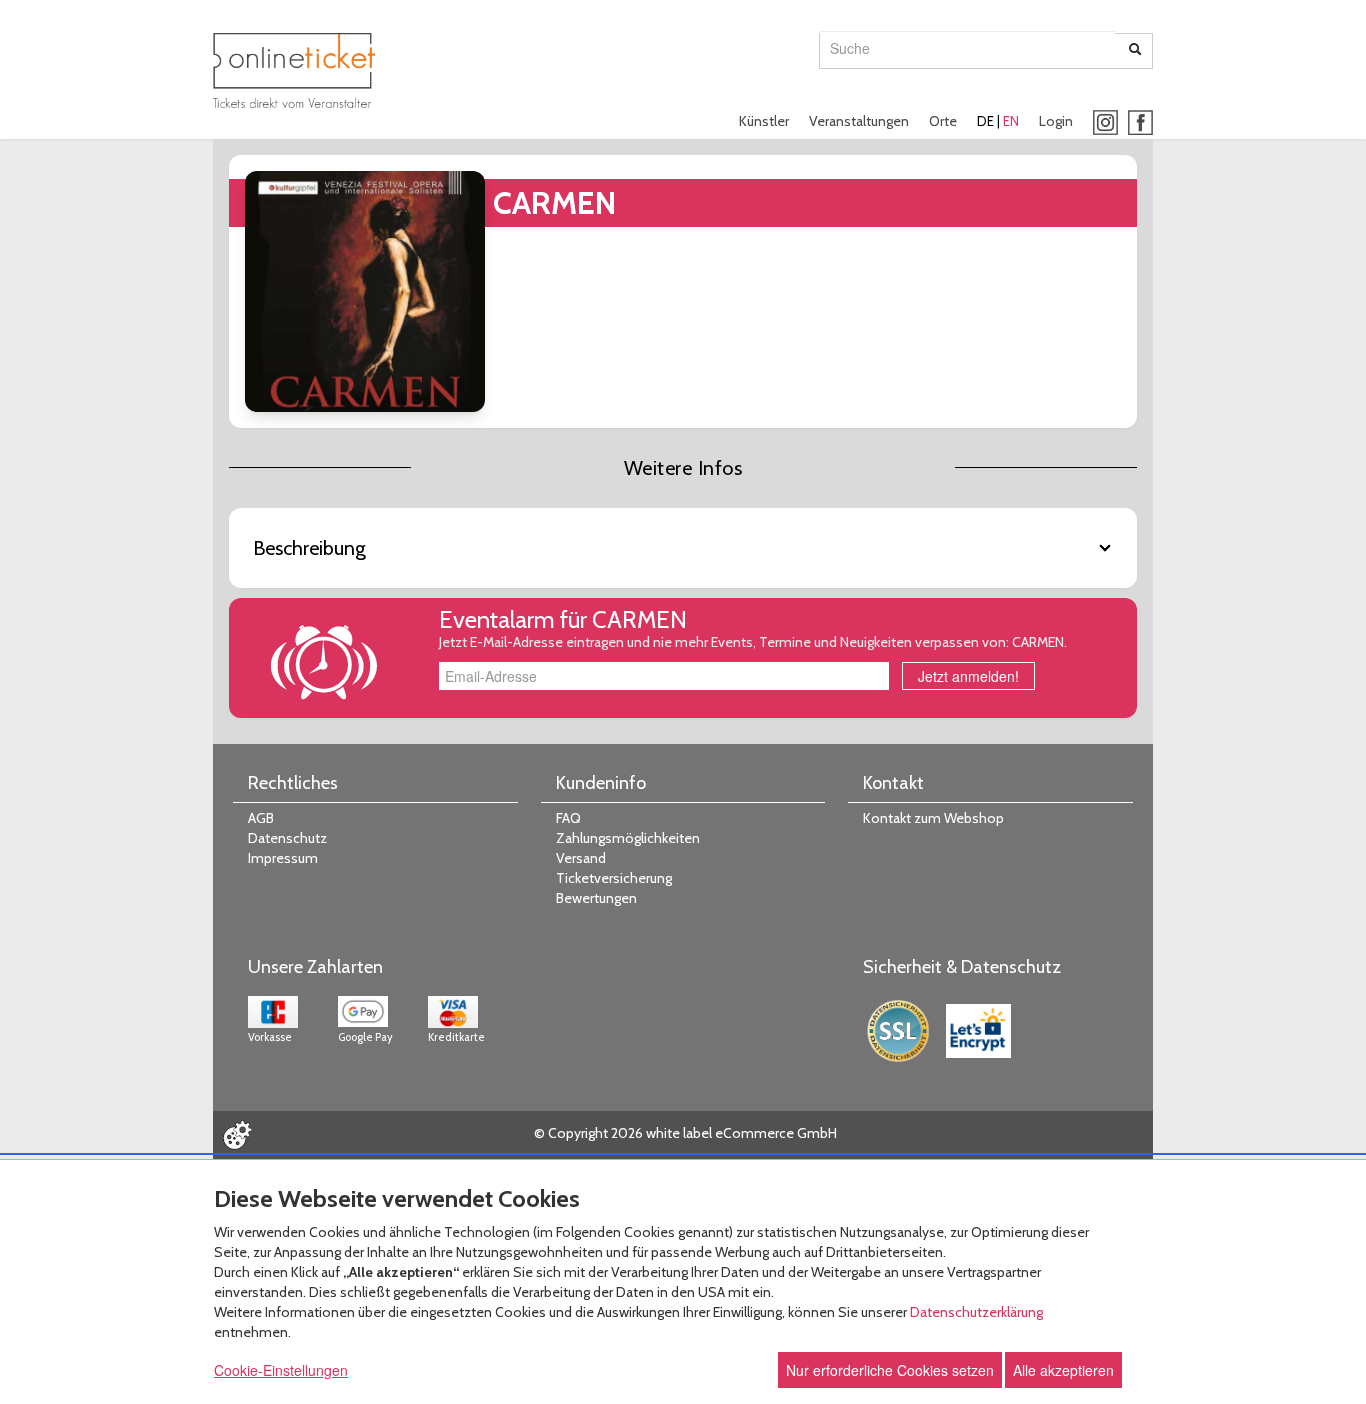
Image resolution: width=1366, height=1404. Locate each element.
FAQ (568, 818)
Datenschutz (287, 838)
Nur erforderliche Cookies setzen (890, 1370)
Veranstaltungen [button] (859, 121)
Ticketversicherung (614, 878)
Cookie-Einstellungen (281, 1370)
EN (1011, 121)
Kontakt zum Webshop (933, 818)
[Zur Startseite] (294, 70)
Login (1056, 121)
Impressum (283, 858)
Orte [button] (943, 121)
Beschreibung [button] (309, 548)
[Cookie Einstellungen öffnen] (237, 1135)
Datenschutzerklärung (976, 1312)
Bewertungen (596, 898)
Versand (581, 858)
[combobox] (967, 48)
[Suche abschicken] (1135, 51)
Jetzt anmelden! (968, 676)
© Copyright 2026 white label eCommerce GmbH (685, 1133)
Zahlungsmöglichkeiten (628, 838)
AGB (261, 818)
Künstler (764, 121)
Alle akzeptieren (1063, 1370)
